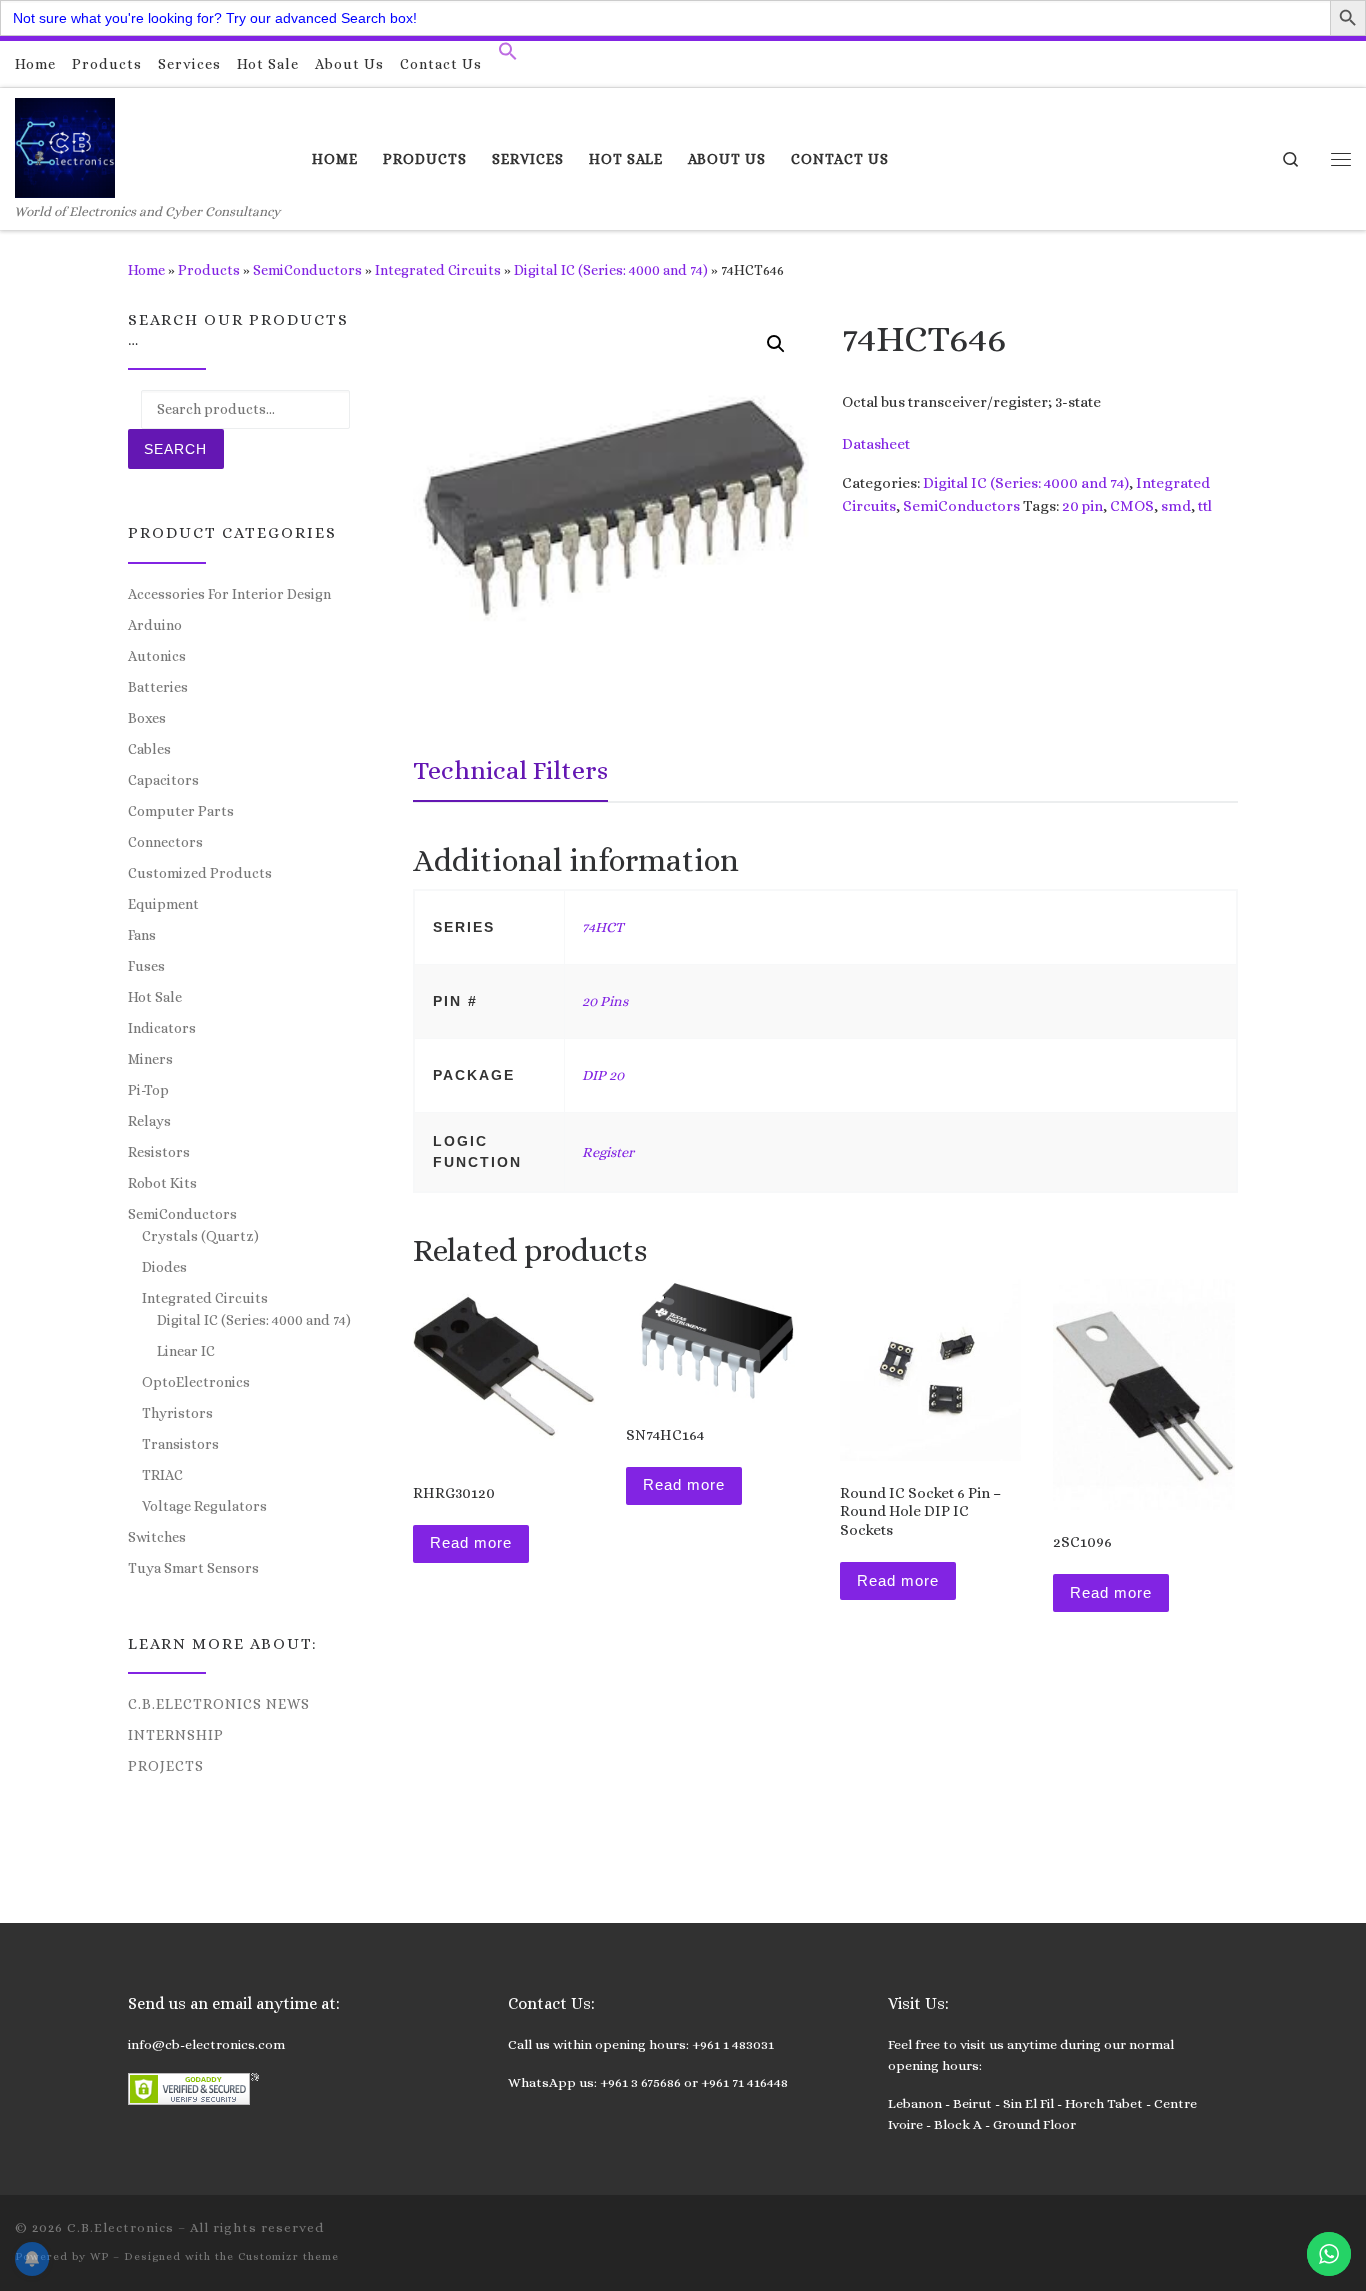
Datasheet (876, 444)
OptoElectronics (196, 1382)
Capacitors (163, 780)
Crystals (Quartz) (200, 1236)
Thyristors (177, 1413)
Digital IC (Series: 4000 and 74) (611, 270)
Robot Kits (162, 1183)
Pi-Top (148, 1090)
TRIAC (162, 1475)
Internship (176, 1735)
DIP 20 (603, 1075)
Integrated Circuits (438, 270)
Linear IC (186, 1351)
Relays (149, 1121)
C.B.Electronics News (219, 1704)
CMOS (1132, 506)
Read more (471, 1542)
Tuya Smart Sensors (193, 1568)
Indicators (162, 1028)
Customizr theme (288, 2256)
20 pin (1082, 506)
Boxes (147, 718)
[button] (508, 56)
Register (608, 1152)
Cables (149, 749)
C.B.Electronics (120, 2227)
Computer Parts (181, 811)
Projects (166, 1766)
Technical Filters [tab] (510, 770)
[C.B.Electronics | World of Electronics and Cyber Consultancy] (65, 144)
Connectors (165, 842)
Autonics (157, 656)
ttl (1205, 506)
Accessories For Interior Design (229, 594)
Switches (157, 1537)
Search (175, 449)
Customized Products (200, 873)
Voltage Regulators (204, 1506)
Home (146, 270)
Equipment (163, 904)
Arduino (155, 625)
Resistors (159, 1152)
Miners (150, 1059)
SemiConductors (307, 270)
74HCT (603, 927)
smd (1176, 506)
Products (209, 270)
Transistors (180, 1444)
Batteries (158, 687)
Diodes (164, 1267)
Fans (142, 935)
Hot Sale (155, 997)
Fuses (146, 966)
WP (99, 2256)
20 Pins (605, 1001)
